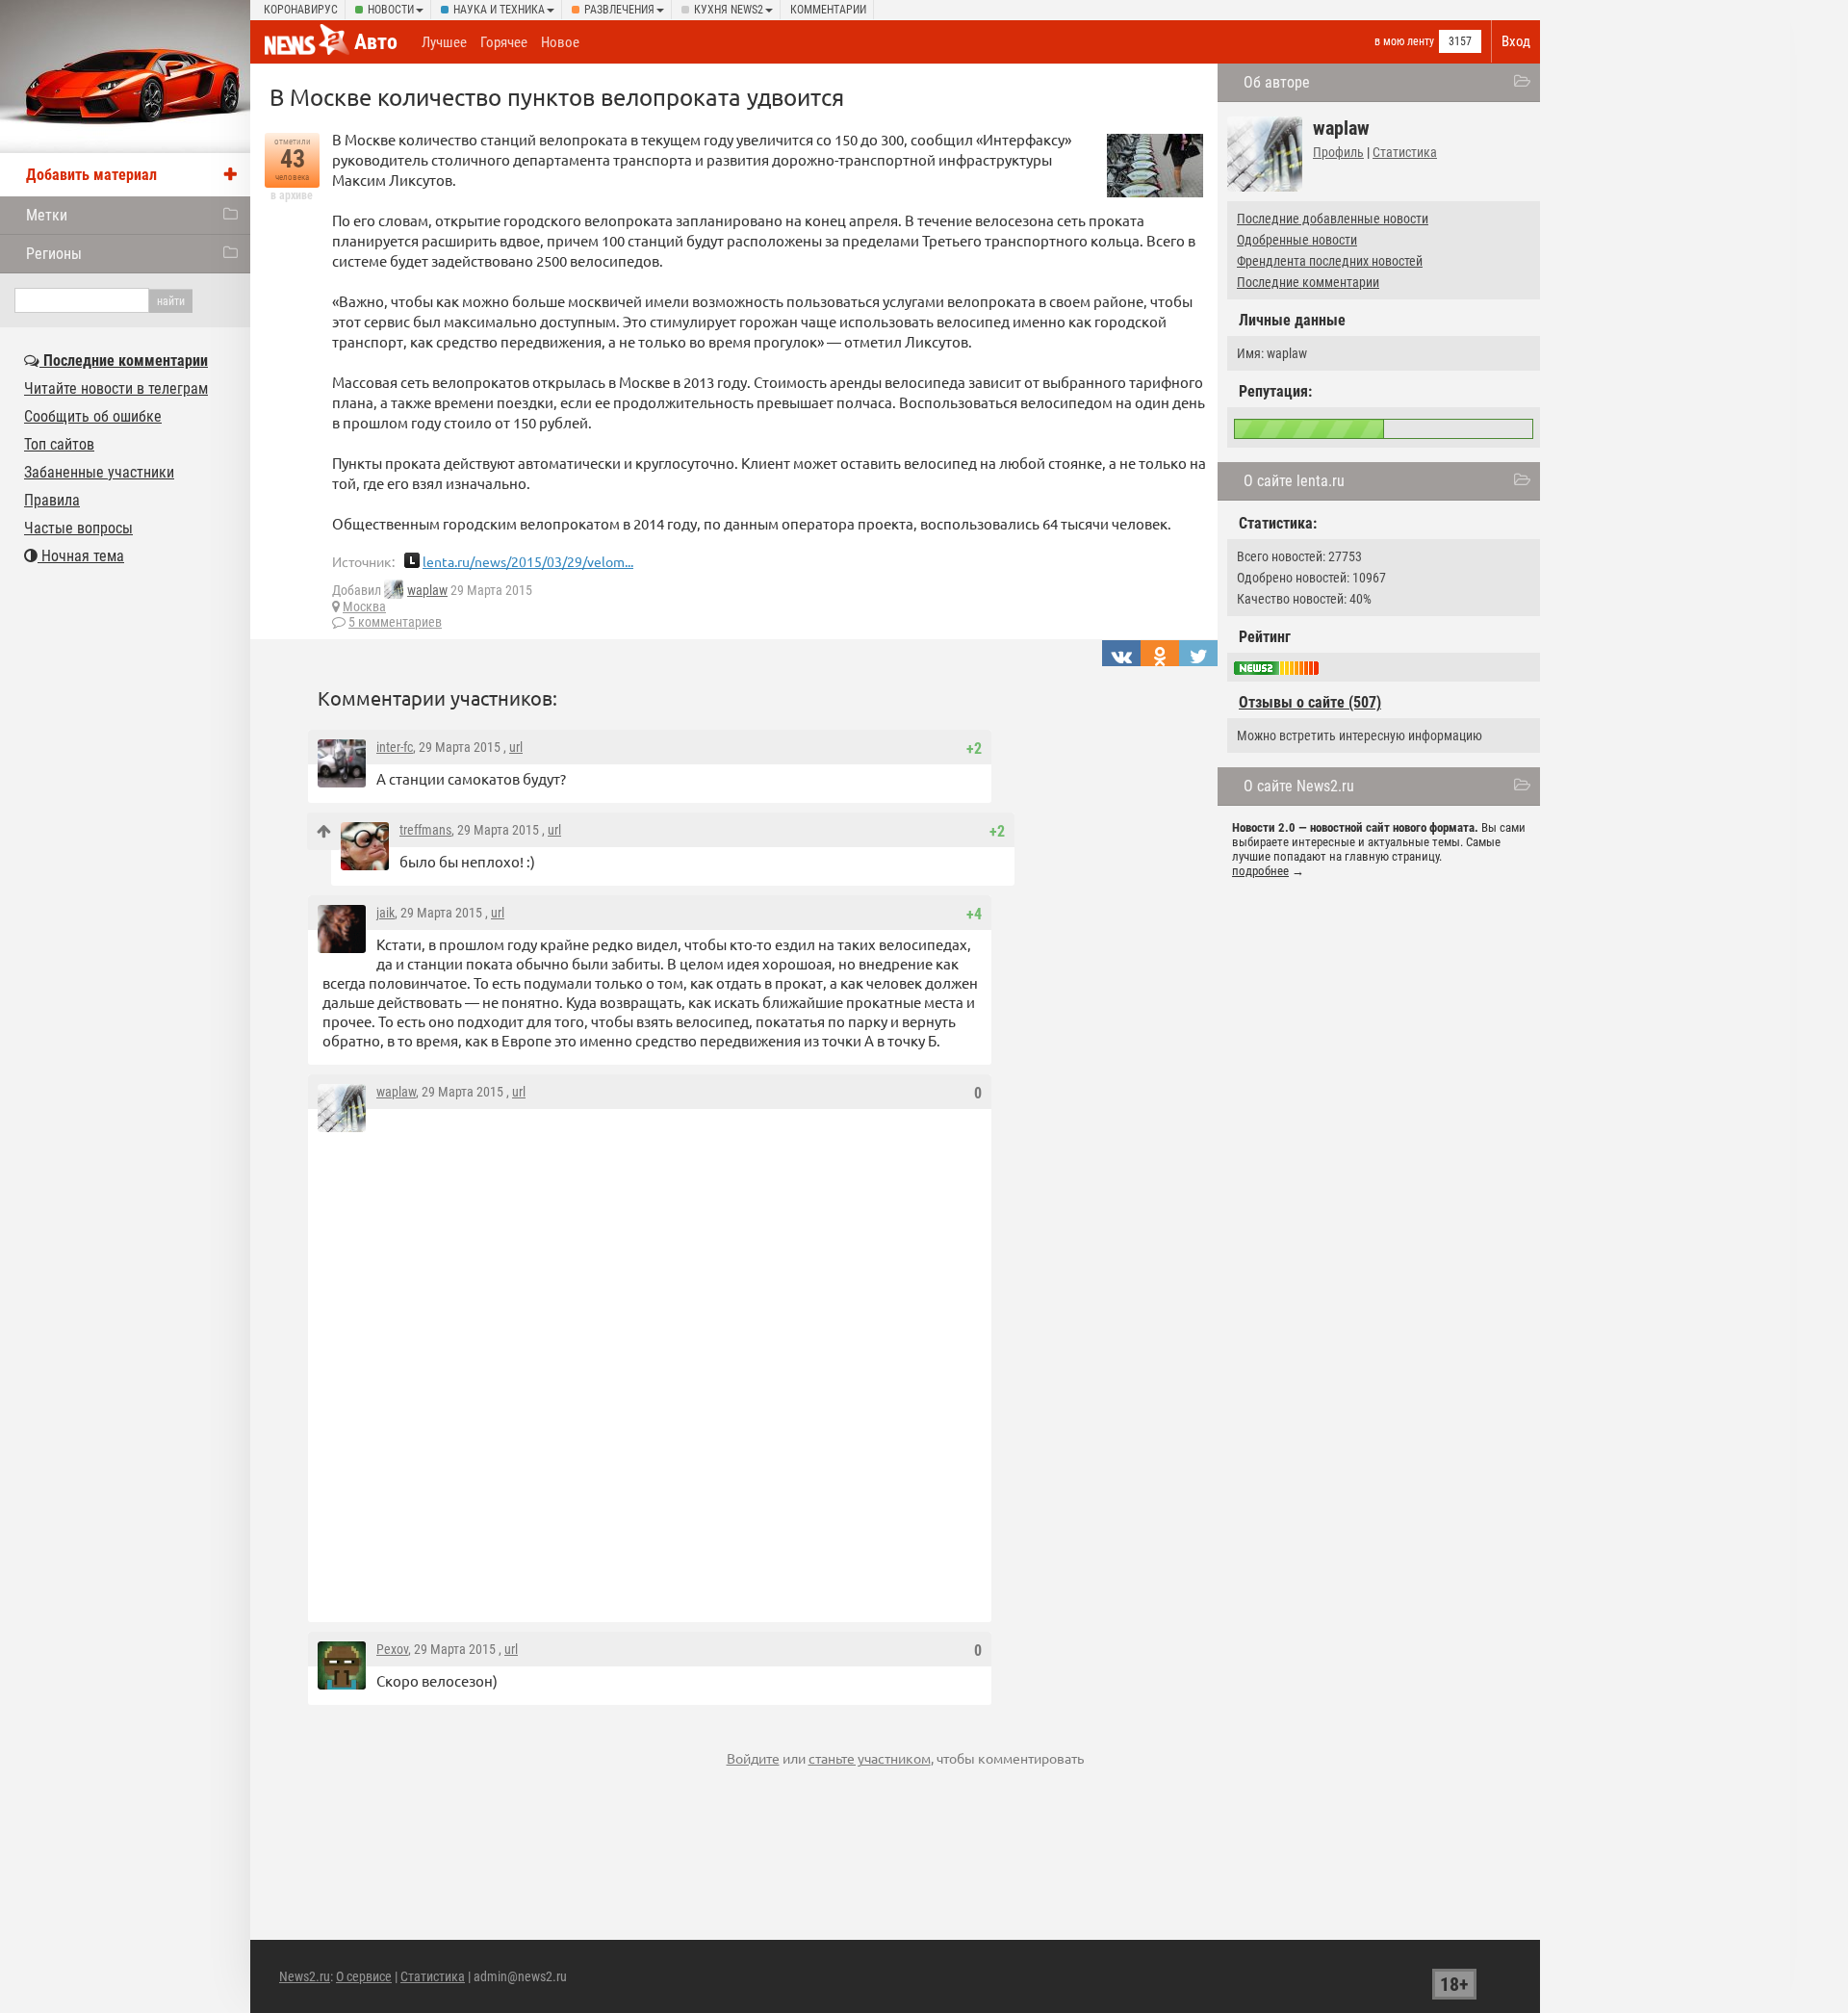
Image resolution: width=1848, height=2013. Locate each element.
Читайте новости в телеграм (116, 388)
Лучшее (444, 42)
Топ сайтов (59, 444)
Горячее (504, 42)
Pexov (392, 1649)
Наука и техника (499, 10)
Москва (364, 606)
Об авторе (1277, 82)
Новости (391, 10)
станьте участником (870, 1758)
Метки (47, 215)
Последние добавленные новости (1333, 219)
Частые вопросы (78, 528)
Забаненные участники (99, 472)
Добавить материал (91, 175)
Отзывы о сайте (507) (1310, 702)
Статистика (1405, 152)
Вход (1516, 41)
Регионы (54, 254)
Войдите (753, 1758)
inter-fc (395, 747)
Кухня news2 (729, 10)
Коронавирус (301, 10)
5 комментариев (395, 622)
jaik (385, 913)
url (516, 747)
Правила (52, 500)
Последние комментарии (1308, 282)
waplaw (427, 590)
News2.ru (305, 1976)
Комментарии (828, 10)
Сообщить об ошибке (93, 416)
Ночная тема (81, 556)
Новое (560, 42)
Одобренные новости (1297, 240)
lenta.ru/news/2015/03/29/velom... (528, 561)
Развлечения (619, 10)
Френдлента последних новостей (1330, 261)
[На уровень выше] (324, 831)
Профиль (1338, 152)
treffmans (425, 830)
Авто (376, 42)
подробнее (1260, 871)
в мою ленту (1404, 41)
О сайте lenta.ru (1294, 481)
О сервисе (364, 1976)
